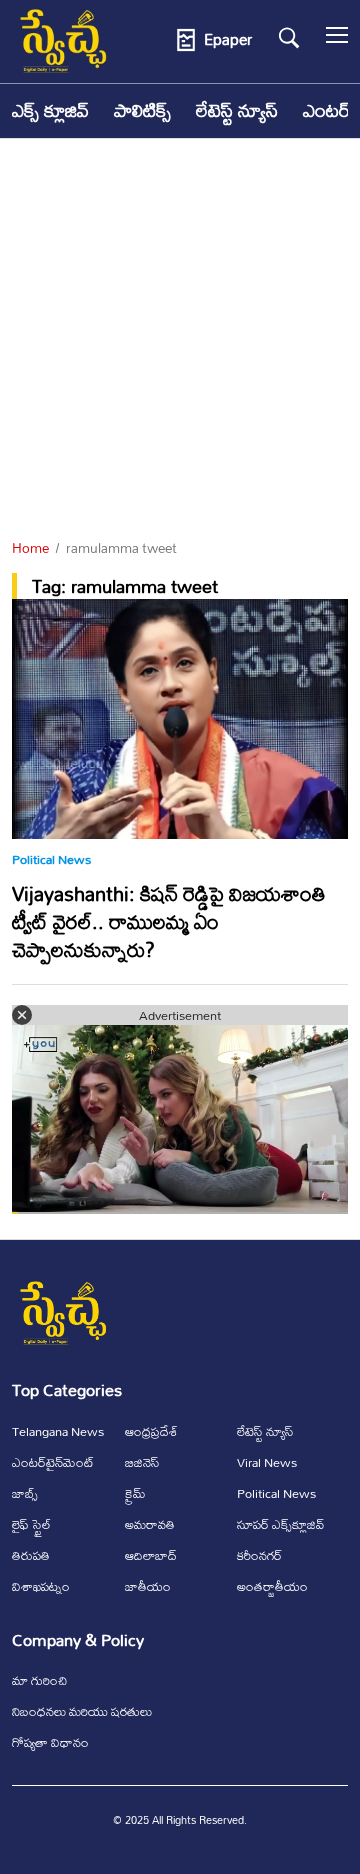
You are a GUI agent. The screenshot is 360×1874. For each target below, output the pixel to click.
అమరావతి (150, 1524)
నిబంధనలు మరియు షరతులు (82, 1711)
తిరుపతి (31, 1555)
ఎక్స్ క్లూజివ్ (50, 110)
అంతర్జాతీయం (272, 1586)
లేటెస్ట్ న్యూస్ (237, 110)
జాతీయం (148, 1586)
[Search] (289, 38)
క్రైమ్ (135, 1493)
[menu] (337, 40)
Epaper (228, 40)
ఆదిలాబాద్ (151, 1555)
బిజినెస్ (142, 1462)
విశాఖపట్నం (41, 1586)
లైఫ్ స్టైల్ (31, 1524)
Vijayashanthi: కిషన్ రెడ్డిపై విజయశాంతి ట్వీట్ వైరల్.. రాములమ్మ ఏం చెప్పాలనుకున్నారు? (169, 921)
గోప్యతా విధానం (50, 1742)
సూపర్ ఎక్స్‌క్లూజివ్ (280, 1524)
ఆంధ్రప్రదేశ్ (151, 1431)
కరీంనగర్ (259, 1555)
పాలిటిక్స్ (142, 110)
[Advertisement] (180, 340)
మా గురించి (39, 1680)
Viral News (267, 1462)
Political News (51, 859)
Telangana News (58, 1431)
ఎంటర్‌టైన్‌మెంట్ (53, 1462)
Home (30, 548)
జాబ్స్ (25, 1493)
